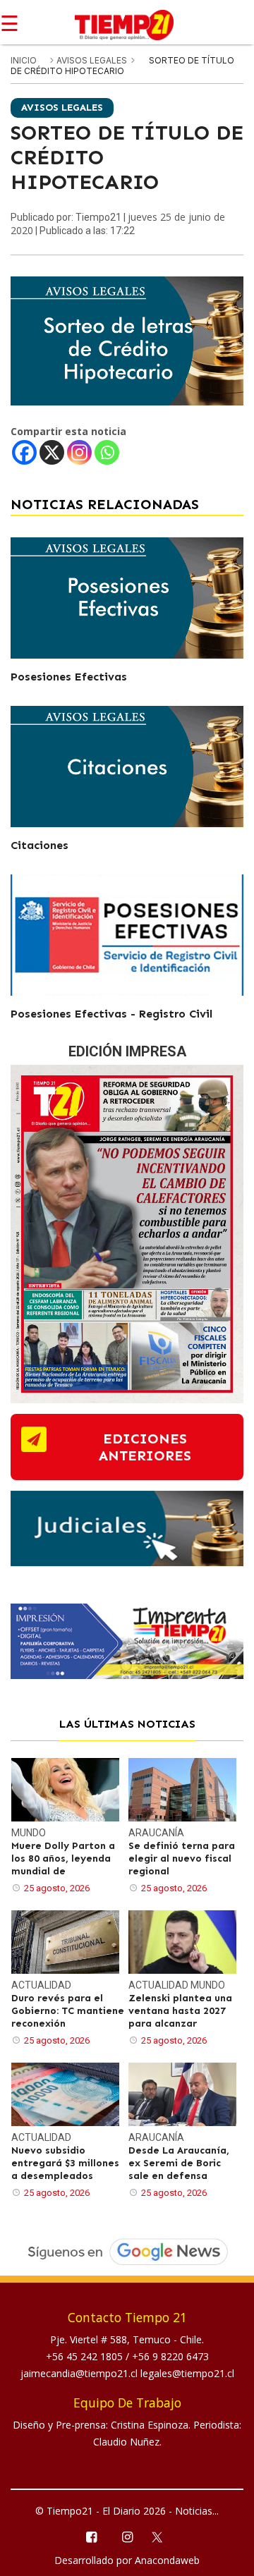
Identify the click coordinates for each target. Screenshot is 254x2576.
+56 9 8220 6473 (170, 2356)
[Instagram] (79, 452)
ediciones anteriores (145, 1447)
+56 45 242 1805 (86, 2356)
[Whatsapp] (107, 452)
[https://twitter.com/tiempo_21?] (163, 2536)
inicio (24, 60)
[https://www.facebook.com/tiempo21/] (91, 2536)
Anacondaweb (167, 2560)
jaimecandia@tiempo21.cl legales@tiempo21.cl (127, 2373)
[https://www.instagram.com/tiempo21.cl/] (127, 2536)
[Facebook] (24, 452)
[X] (52, 452)
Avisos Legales (93, 60)
